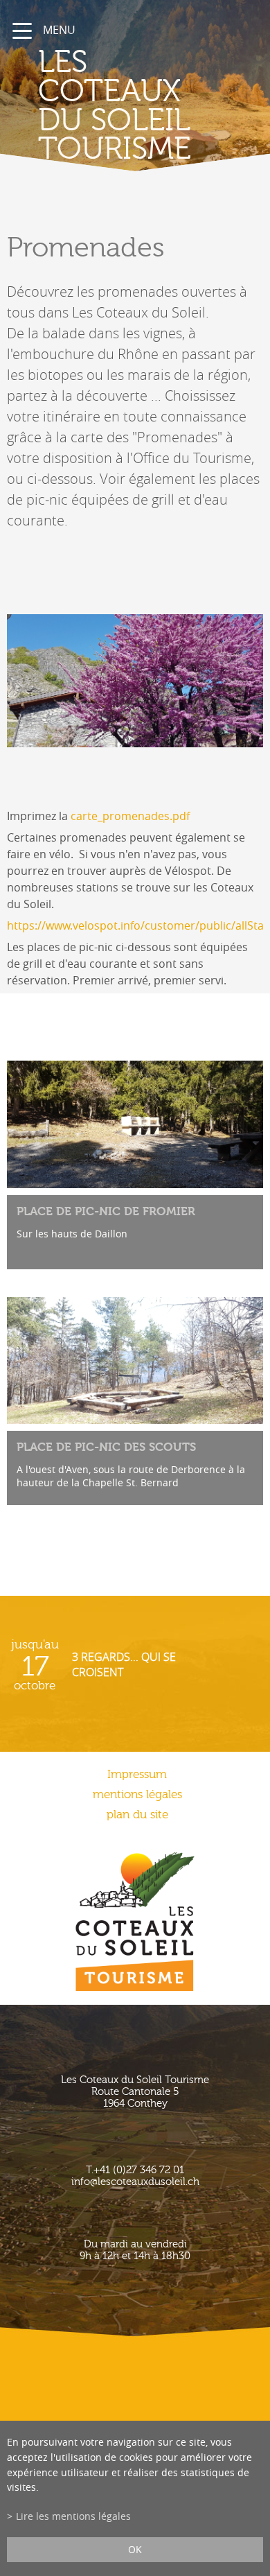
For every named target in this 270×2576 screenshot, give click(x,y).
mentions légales (137, 1794)
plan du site (137, 1814)
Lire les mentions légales (73, 2516)
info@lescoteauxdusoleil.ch (135, 2182)
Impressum (137, 1774)
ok (135, 2549)
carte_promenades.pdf (130, 816)
